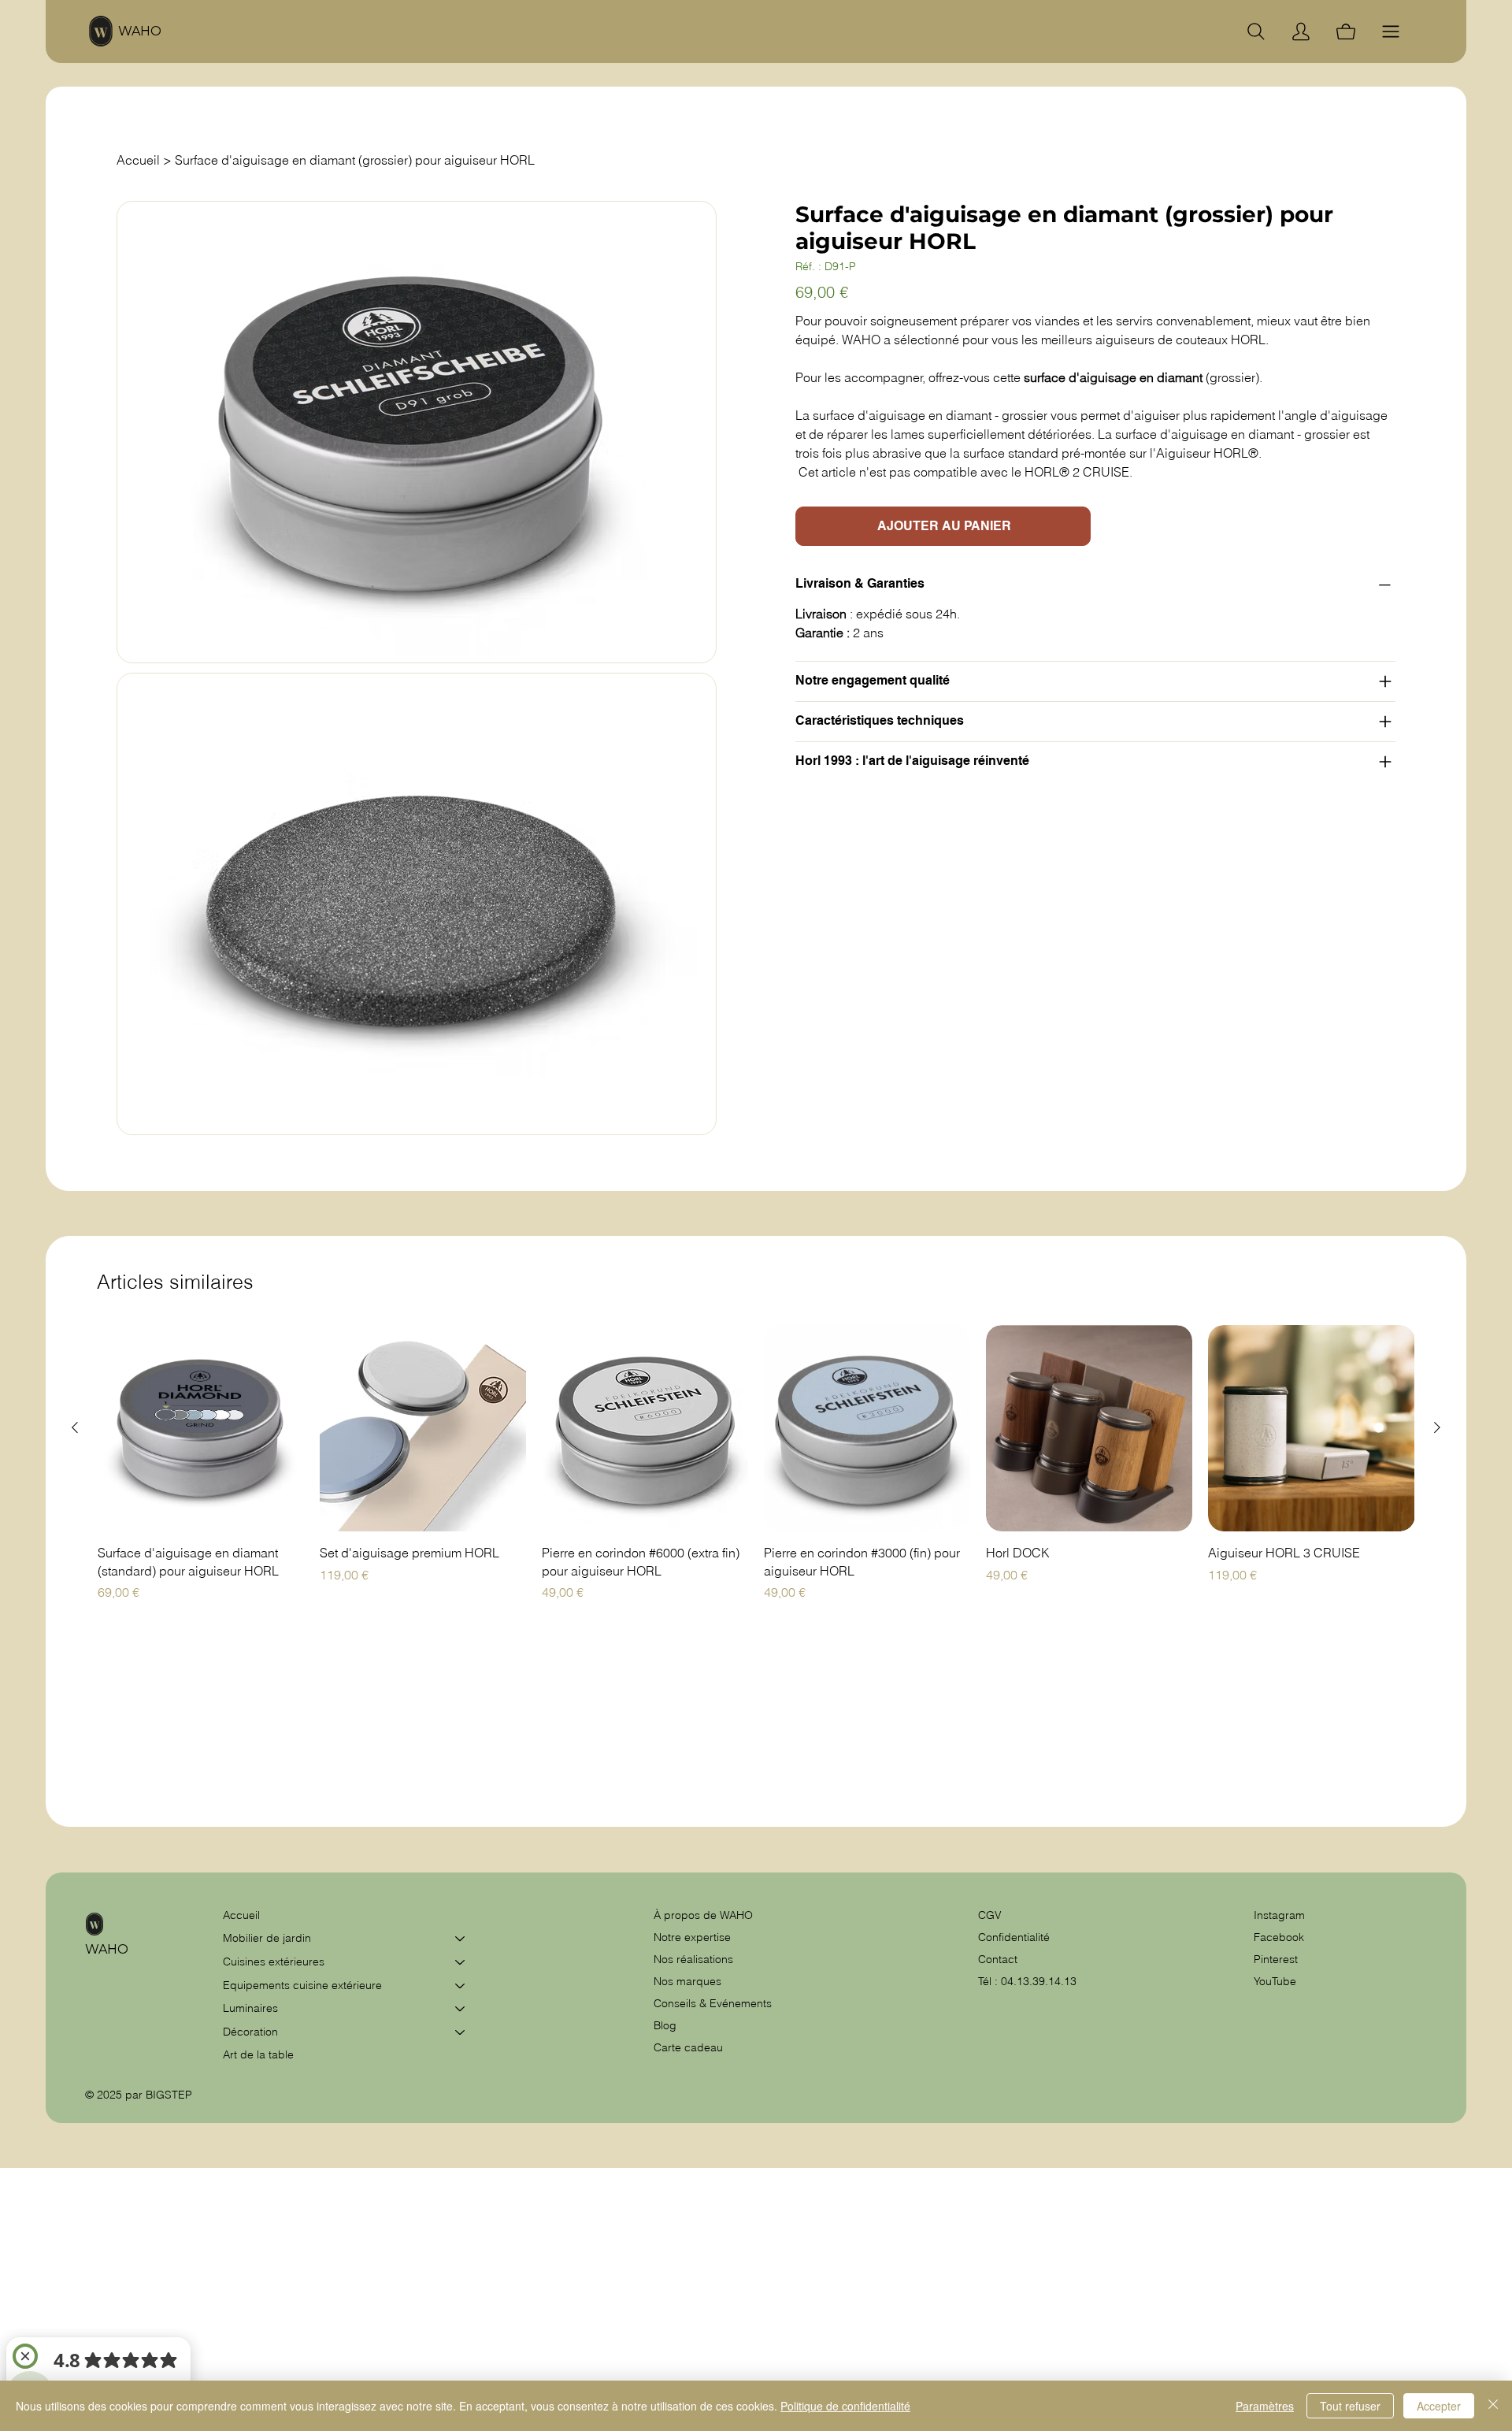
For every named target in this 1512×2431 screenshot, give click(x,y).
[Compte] (1301, 32)
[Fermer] (1493, 2406)
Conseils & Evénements (713, 2003)
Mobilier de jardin (267, 1938)
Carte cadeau (688, 2047)
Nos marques (687, 1981)
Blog (665, 2025)
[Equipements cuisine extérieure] (461, 1986)
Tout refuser (1350, 2406)
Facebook (1279, 1937)
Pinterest (1276, 1959)
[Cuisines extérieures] (461, 1962)
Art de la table (258, 2054)
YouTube (1275, 1981)
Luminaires (250, 2008)
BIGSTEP (169, 2095)
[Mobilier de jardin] (461, 1939)
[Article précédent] (75, 1427)
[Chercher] (1256, 32)
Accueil (241, 1915)
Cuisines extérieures (274, 1962)
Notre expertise (692, 1937)
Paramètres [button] (1265, 2406)
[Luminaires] (461, 2009)
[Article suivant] (1437, 1427)
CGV (991, 1915)
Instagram (1279, 1915)
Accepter (1439, 2406)
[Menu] (1391, 32)
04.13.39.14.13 (1039, 1981)
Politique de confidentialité (845, 2406)
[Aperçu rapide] (201, 1428)
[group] (756, 1463)
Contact (998, 1959)
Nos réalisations (693, 1959)
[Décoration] (461, 2032)
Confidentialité (1014, 1937)
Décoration (250, 2032)
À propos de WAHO (703, 1915)
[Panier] (1346, 32)
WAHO (140, 31)
